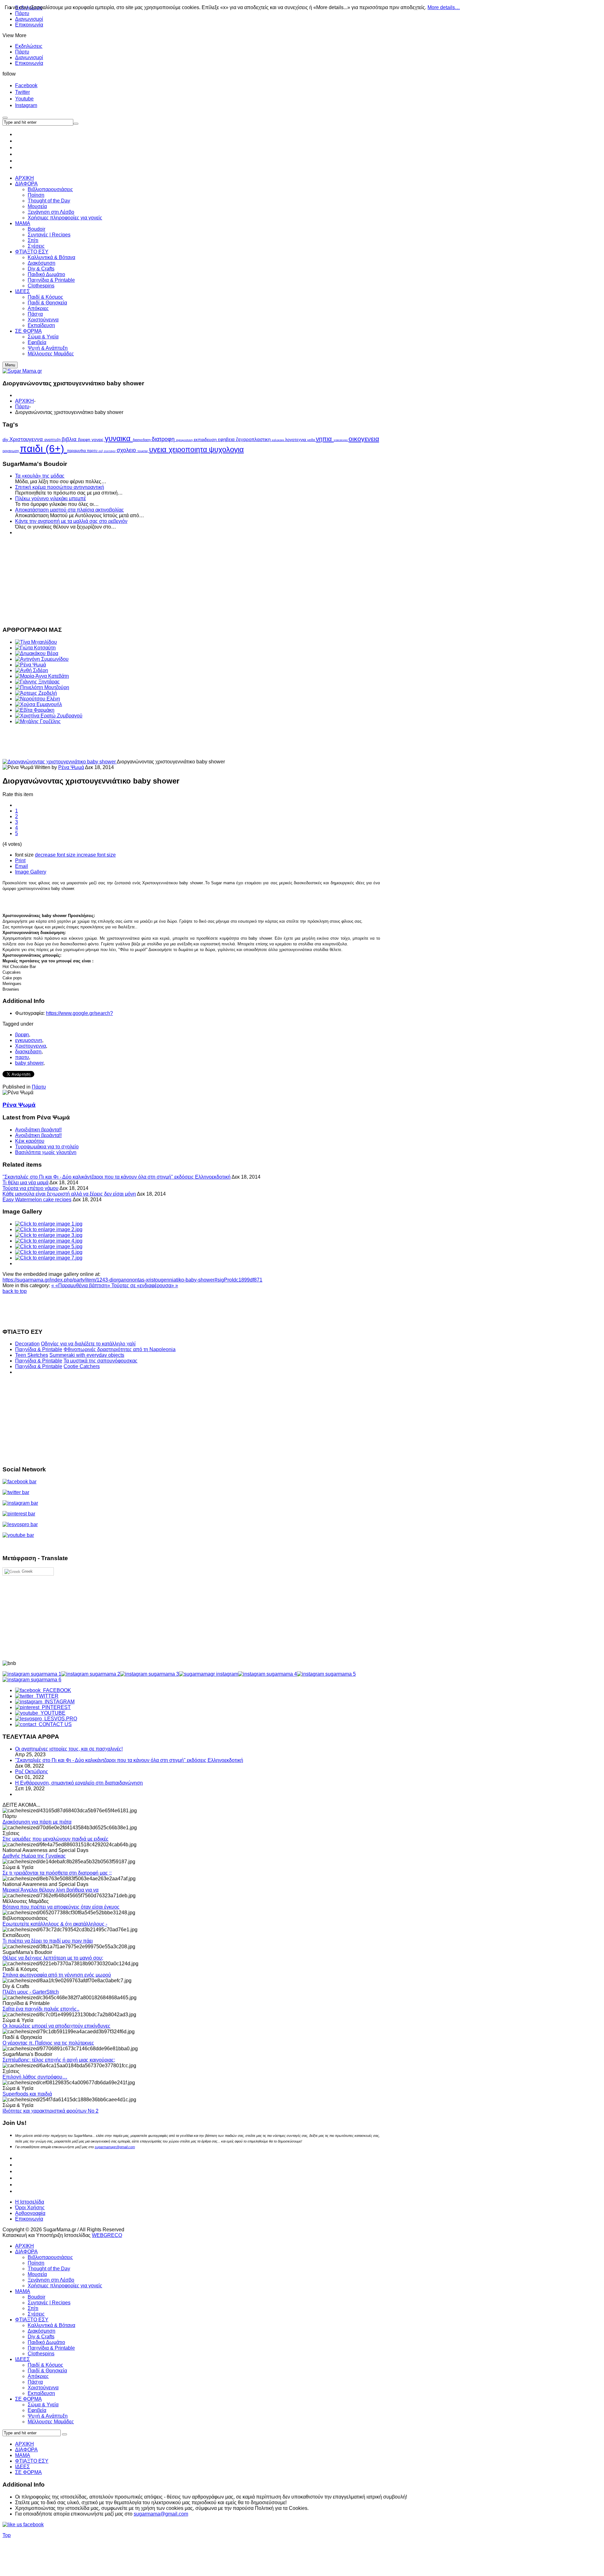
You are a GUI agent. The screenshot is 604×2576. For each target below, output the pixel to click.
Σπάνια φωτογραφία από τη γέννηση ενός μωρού (57, 1975)
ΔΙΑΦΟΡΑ (26, 2252)
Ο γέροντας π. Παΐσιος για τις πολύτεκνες (48, 2043)
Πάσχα (35, 2382)
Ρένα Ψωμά (71, 767)
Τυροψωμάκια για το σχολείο (47, 1147)
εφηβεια (227, 439)
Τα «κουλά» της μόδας (40, 476)
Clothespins (41, 2354)
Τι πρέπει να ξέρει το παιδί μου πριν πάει (48, 1941)
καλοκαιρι (278, 440)
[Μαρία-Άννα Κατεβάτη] (42, 676)
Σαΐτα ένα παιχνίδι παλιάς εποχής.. (41, 2009)
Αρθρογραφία (30, 2213)
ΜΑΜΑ (23, 2291)
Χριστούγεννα (43, 2388)
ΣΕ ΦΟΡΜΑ (28, 2399)
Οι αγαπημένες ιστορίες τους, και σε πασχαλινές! (69, 1749)
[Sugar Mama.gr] (22, 371)
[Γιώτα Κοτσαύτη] (35, 648)
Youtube (24, 99)
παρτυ (93, 451)
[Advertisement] (191, 580)
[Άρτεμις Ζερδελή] (36, 693)
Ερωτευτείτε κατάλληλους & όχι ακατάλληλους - (55, 1924)
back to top (15, 1291)
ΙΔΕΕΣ (22, 2359)
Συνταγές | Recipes (49, 2303)
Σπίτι (33, 2308)
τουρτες (143, 451)
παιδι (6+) (43, 449)
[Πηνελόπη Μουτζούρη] (42, 687)
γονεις (98, 439)
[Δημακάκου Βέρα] (37, 653)
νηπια (325, 439)
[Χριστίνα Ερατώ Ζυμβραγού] (49, 716)
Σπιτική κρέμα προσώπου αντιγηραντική (60, 487)
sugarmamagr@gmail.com (115, 2147)
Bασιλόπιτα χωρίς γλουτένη (46, 1152)
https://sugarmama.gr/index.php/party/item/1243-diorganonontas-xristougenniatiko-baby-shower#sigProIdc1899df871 (132, 1280)
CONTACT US (54, 1724)
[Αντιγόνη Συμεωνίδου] (42, 659)
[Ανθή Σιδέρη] (32, 670)
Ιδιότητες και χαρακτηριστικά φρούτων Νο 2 (50, 2111)
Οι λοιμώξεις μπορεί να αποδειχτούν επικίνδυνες (56, 2026)
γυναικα (119, 438)
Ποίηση (36, 2263)
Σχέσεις (36, 2314)
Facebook (26, 85)
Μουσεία (37, 2274)
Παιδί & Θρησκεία (47, 2371)
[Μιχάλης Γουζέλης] (38, 721)
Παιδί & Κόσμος (45, 2365)
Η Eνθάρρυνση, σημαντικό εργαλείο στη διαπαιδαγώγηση (79, 1783)
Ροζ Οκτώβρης (32, 1772)
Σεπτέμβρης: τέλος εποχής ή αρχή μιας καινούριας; (59, 2060)
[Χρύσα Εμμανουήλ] (39, 704)
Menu (10, 365)
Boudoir (36, 2297)
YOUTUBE (52, 1713)
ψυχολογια (226, 449)
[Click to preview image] (60, 762)
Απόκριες (38, 2376)
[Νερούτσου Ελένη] (38, 699)
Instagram (26, 105)
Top (7, 2535)
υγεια (159, 449)
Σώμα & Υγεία (43, 2405)
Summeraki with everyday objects (87, 1355)
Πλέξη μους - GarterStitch (31, 1992)
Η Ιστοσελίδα (30, 2202)
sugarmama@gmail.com (161, 2514)
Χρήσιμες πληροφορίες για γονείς (65, 2286)
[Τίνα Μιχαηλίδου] (36, 642)
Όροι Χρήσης (30, 2208)
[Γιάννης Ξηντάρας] (37, 682)
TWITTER (46, 1696)
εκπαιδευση (206, 439)
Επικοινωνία (29, 25)
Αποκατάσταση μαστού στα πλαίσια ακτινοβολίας (70, 510)
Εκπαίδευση (41, 2393)
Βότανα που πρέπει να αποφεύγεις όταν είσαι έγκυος (61, 1907)
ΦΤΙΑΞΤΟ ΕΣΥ (32, 2320)
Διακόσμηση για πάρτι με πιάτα (37, 1822)
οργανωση (11, 451)
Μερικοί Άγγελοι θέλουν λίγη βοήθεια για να (50, 1890)
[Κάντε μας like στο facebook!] (31, 2525)
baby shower (29, 1063)
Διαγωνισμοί (29, 19)
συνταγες (110, 451)
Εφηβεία (37, 2410)
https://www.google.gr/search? (79, 1013)
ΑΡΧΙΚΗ (25, 401)
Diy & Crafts (41, 2337)
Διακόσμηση (42, 2331)
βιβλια (70, 439)
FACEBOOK (56, 1690)
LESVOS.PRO (59, 1719)
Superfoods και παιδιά (27, 2094)
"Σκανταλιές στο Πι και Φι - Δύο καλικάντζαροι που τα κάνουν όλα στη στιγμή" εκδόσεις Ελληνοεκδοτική (117, 1177)
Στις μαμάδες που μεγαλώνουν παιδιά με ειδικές (56, 1839)
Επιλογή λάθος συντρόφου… (35, 2077)
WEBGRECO (107, 2235)
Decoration (27, 1344)
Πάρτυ (22, 52)
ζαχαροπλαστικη (254, 439)
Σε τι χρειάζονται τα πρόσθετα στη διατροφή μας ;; (57, 1873)
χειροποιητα (189, 450)
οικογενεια (364, 439)
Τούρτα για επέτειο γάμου (31, 1188)
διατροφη (164, 439)
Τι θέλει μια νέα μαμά (25, 1183)
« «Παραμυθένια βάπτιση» (81, 1285)
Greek (27, 1571)
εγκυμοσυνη (185, 440)
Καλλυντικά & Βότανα (51, 2325)
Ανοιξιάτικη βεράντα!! (38, 1130)
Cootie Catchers (82, 1366)
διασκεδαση (142, 440)
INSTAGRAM (58, 1702)
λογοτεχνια (296, 440)
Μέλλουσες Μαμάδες (51, 2422)
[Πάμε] (76, 124)
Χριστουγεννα (27, 439)
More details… (444, 7)
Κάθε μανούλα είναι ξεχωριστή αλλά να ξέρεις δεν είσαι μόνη (69, 1194)
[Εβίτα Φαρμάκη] (35, 710)
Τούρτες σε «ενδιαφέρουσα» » (145, 1285)
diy (6, 439)
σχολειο (127, 450)
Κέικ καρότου (30, 1141)
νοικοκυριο (341, 440)
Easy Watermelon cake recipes (37, 1200)
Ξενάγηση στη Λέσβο (51, 2280)
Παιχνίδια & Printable (39, 1349)
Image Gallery (31, 872)
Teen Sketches (32, 1355)
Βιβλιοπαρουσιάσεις (50, 2257)
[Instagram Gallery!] (32, 1674)
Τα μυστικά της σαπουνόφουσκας (101, 1361)
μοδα (312, 440)
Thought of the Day (49, 2269)
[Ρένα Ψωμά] (31, 665)
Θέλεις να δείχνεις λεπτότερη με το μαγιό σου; (53, 1958)
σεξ (101, 451)
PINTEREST (55, 1707)
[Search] (64, 2434)
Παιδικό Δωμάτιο (46, 2342)
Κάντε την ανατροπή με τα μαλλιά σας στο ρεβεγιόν (71, 521)
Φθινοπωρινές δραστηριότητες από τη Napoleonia (120, 1349)
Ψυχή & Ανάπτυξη (48, 2416)
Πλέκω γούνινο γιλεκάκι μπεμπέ (50, 498)
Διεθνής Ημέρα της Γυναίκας (34, 1856)
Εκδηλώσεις (29, 46)
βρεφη (85, 439)
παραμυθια (77, 451)
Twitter (22, 92)
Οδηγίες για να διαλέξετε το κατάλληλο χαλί (88, 1344)
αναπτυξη (53, 440)
